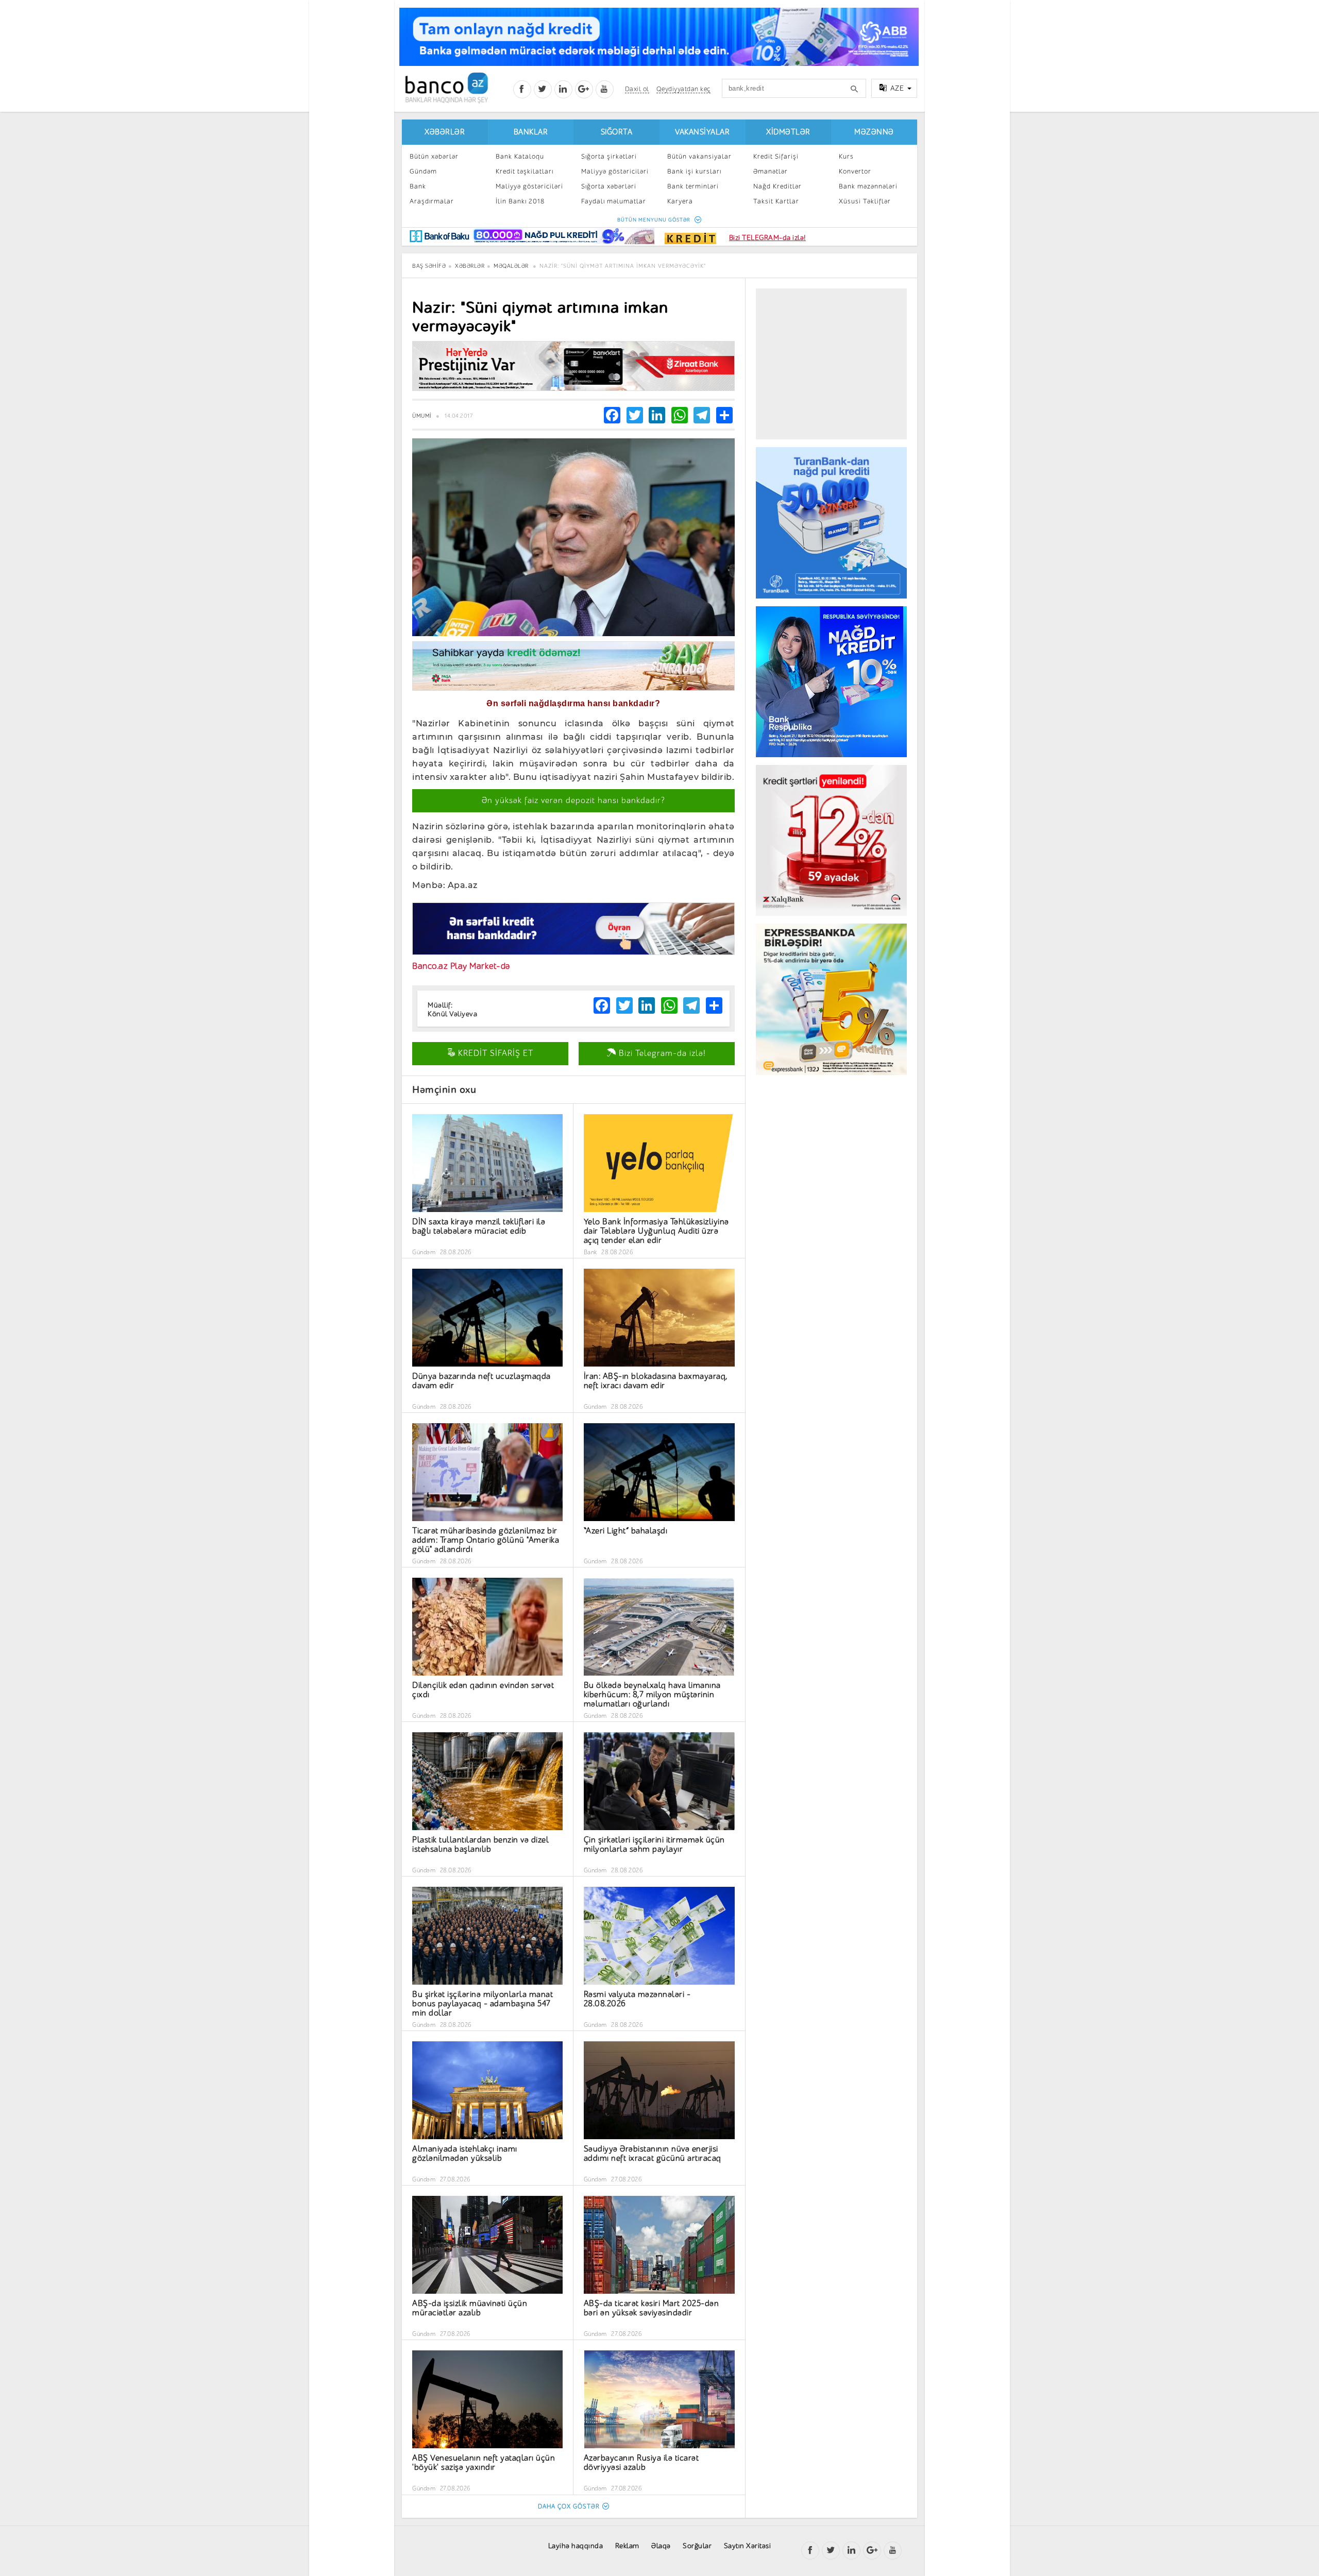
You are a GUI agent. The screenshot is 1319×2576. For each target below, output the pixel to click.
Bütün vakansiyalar (699, 156)
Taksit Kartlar (776, 201)
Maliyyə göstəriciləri (529, 186)
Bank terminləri (693, 186)
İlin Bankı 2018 (520, 201)
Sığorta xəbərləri (609, 186)
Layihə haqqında (576, 2546)
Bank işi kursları (694, 171)
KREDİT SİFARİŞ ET (494, 1053)
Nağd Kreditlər (777, 186)
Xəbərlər (445, 132)
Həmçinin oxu (444, 1090)
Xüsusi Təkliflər (865, 201)
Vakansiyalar (702, 132)
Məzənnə (874, 132)
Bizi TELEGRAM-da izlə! (767, 238)
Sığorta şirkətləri (609, 156)
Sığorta (617, 132)
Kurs (846, 156)
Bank (418, 186)
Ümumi (422, 416)
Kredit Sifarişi (776, 156)
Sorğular (697, 2546)
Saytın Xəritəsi (748, 2546)
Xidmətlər (788, 132)
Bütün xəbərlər (434, 156)
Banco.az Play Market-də (461, 966)
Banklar (531, 132)
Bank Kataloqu (520, 156)
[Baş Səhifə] (446, 88)
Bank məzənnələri (868, 186)
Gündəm (423, 171)
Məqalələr (511, 266)
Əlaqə (661, 2546)
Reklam (627, 2546)
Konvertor (855, 171)
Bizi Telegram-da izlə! (661, 1053)
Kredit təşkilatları (525, 171)
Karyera (680, 201)
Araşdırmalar (432, 201)
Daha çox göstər (569, 2506)
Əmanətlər (771, 171)
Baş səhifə (429, 266)
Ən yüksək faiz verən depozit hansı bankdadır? (573, 800)
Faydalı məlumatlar (614, 201)
